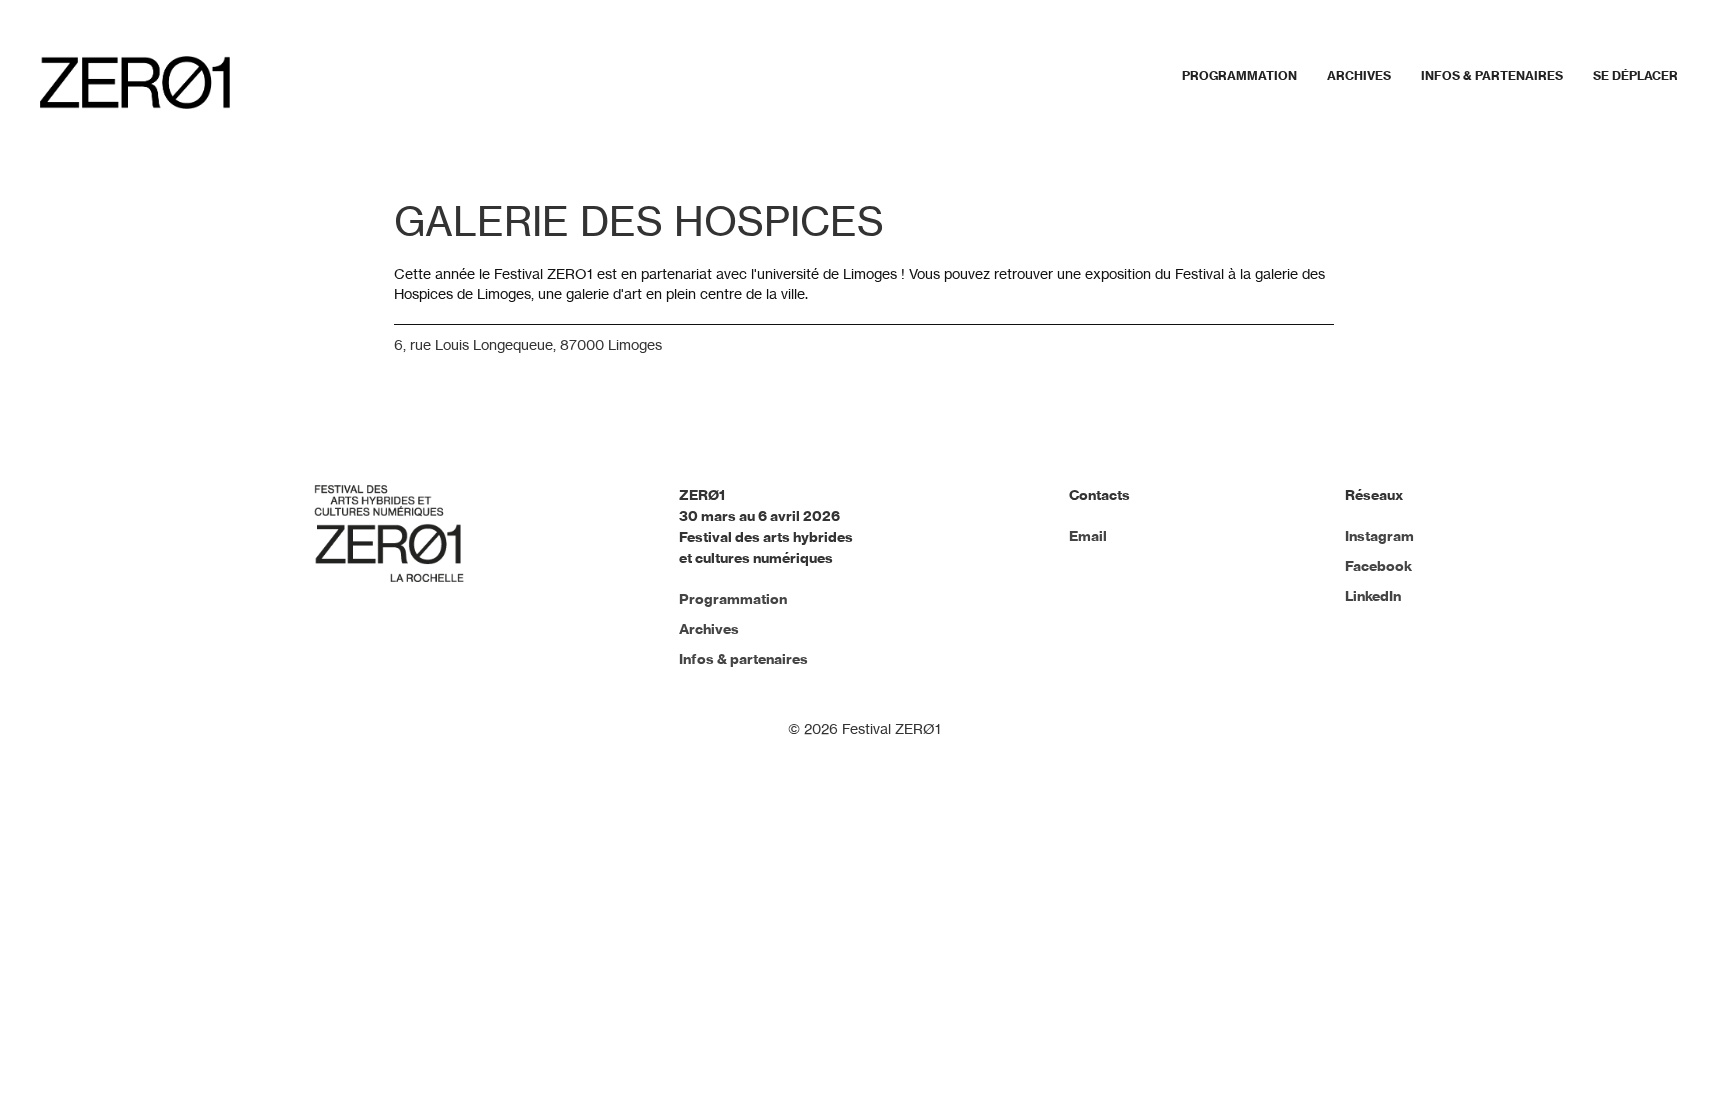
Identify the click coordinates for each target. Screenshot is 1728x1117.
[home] (135, 82)
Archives (1359, 75)
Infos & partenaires (1492, 75)
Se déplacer (1635, 75)
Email (1088, 536)
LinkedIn (1373, 596)
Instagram (1379, 536)
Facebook (1378, 566)
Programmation (1239, 75)
